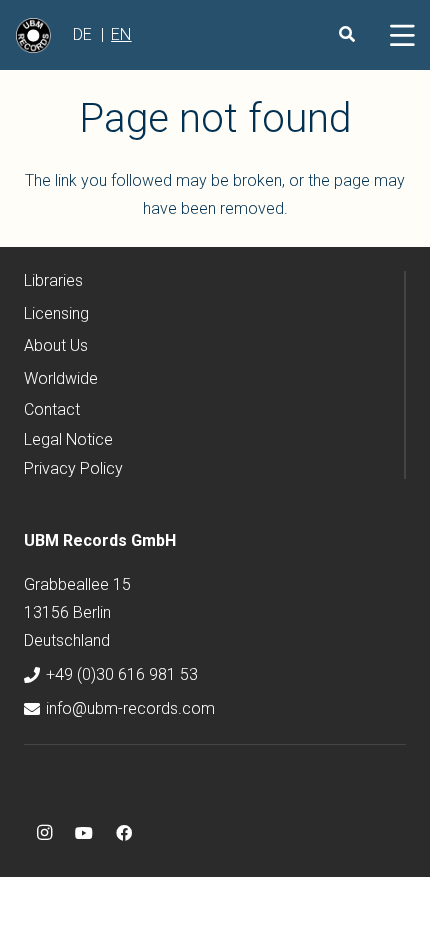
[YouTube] (84, 833)
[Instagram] (44, 833)
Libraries (53, 280)
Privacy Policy (73, 468)
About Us (56, 345)
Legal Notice (68, 439)
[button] (402, 35)
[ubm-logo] (33, 35)
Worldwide (61, 378)
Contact (52, 409)
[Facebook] (124, 833)
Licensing (56, 313)
